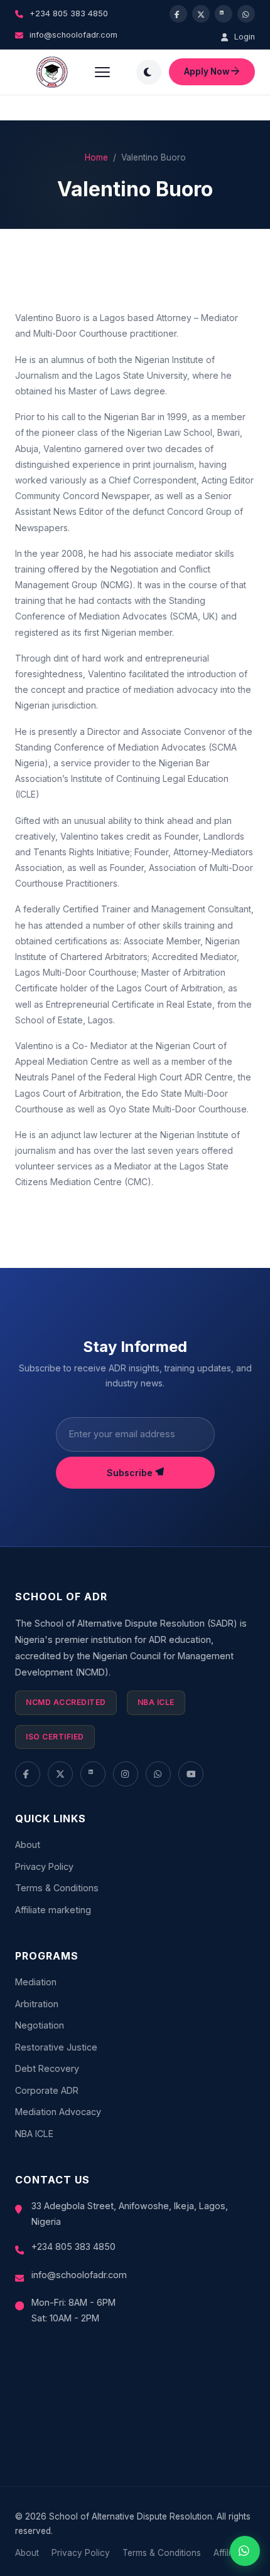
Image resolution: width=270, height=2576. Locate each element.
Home (96, 157)
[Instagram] (126, 1774)
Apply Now (208, 71)
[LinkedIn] (93, 1774)
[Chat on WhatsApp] (245, 2551)
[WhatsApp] (158, 1774)
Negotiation (40, 2025)
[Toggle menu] (102, 72)
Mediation (36, 1982)
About (28, 1845)
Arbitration (37, 2004)
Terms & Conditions (57, 1888)
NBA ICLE (34, 2134)
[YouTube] (191, 1774)
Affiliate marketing (53, 1910)
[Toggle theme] (149, 72)
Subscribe (131, 1473)
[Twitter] (60, 1774)
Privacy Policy (44, 1866)
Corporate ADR (47, 2090)
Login (243, 37)
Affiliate (228, 2553)
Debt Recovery (47, 2068)
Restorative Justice (56, 2047)
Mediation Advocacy (58, 2112)
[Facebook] (28, 1774)
